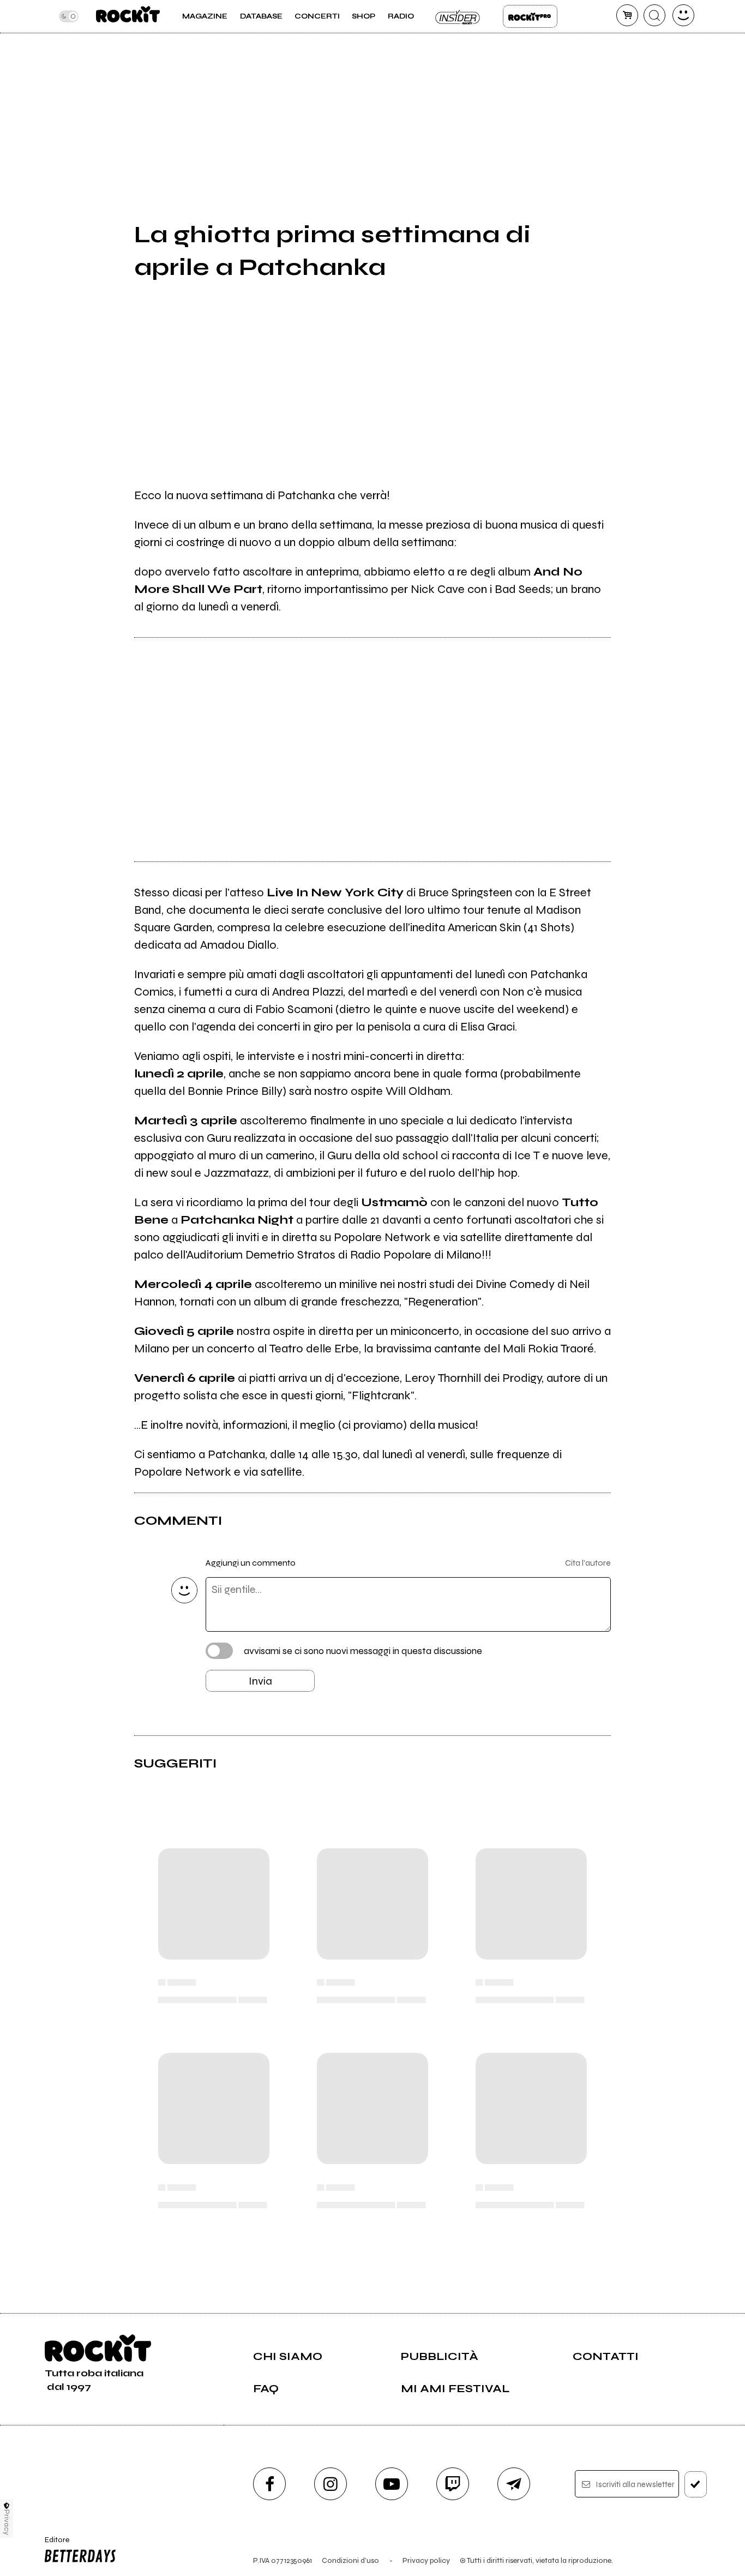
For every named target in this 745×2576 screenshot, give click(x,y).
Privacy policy (426, 2560)
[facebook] (269, 2484)
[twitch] (453, 2484)
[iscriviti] (696, 2484)
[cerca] (654, 15)
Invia (260, 1681)
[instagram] (331, 2484)
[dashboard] (683, 15)
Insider (458, 16)
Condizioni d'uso (350, 2560)
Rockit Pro (530, 16)
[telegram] (514, 2484)
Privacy (7, 2522)
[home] (128, 16)
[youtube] (392, 2484)
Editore (53, 2544)
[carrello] (627, 15)
